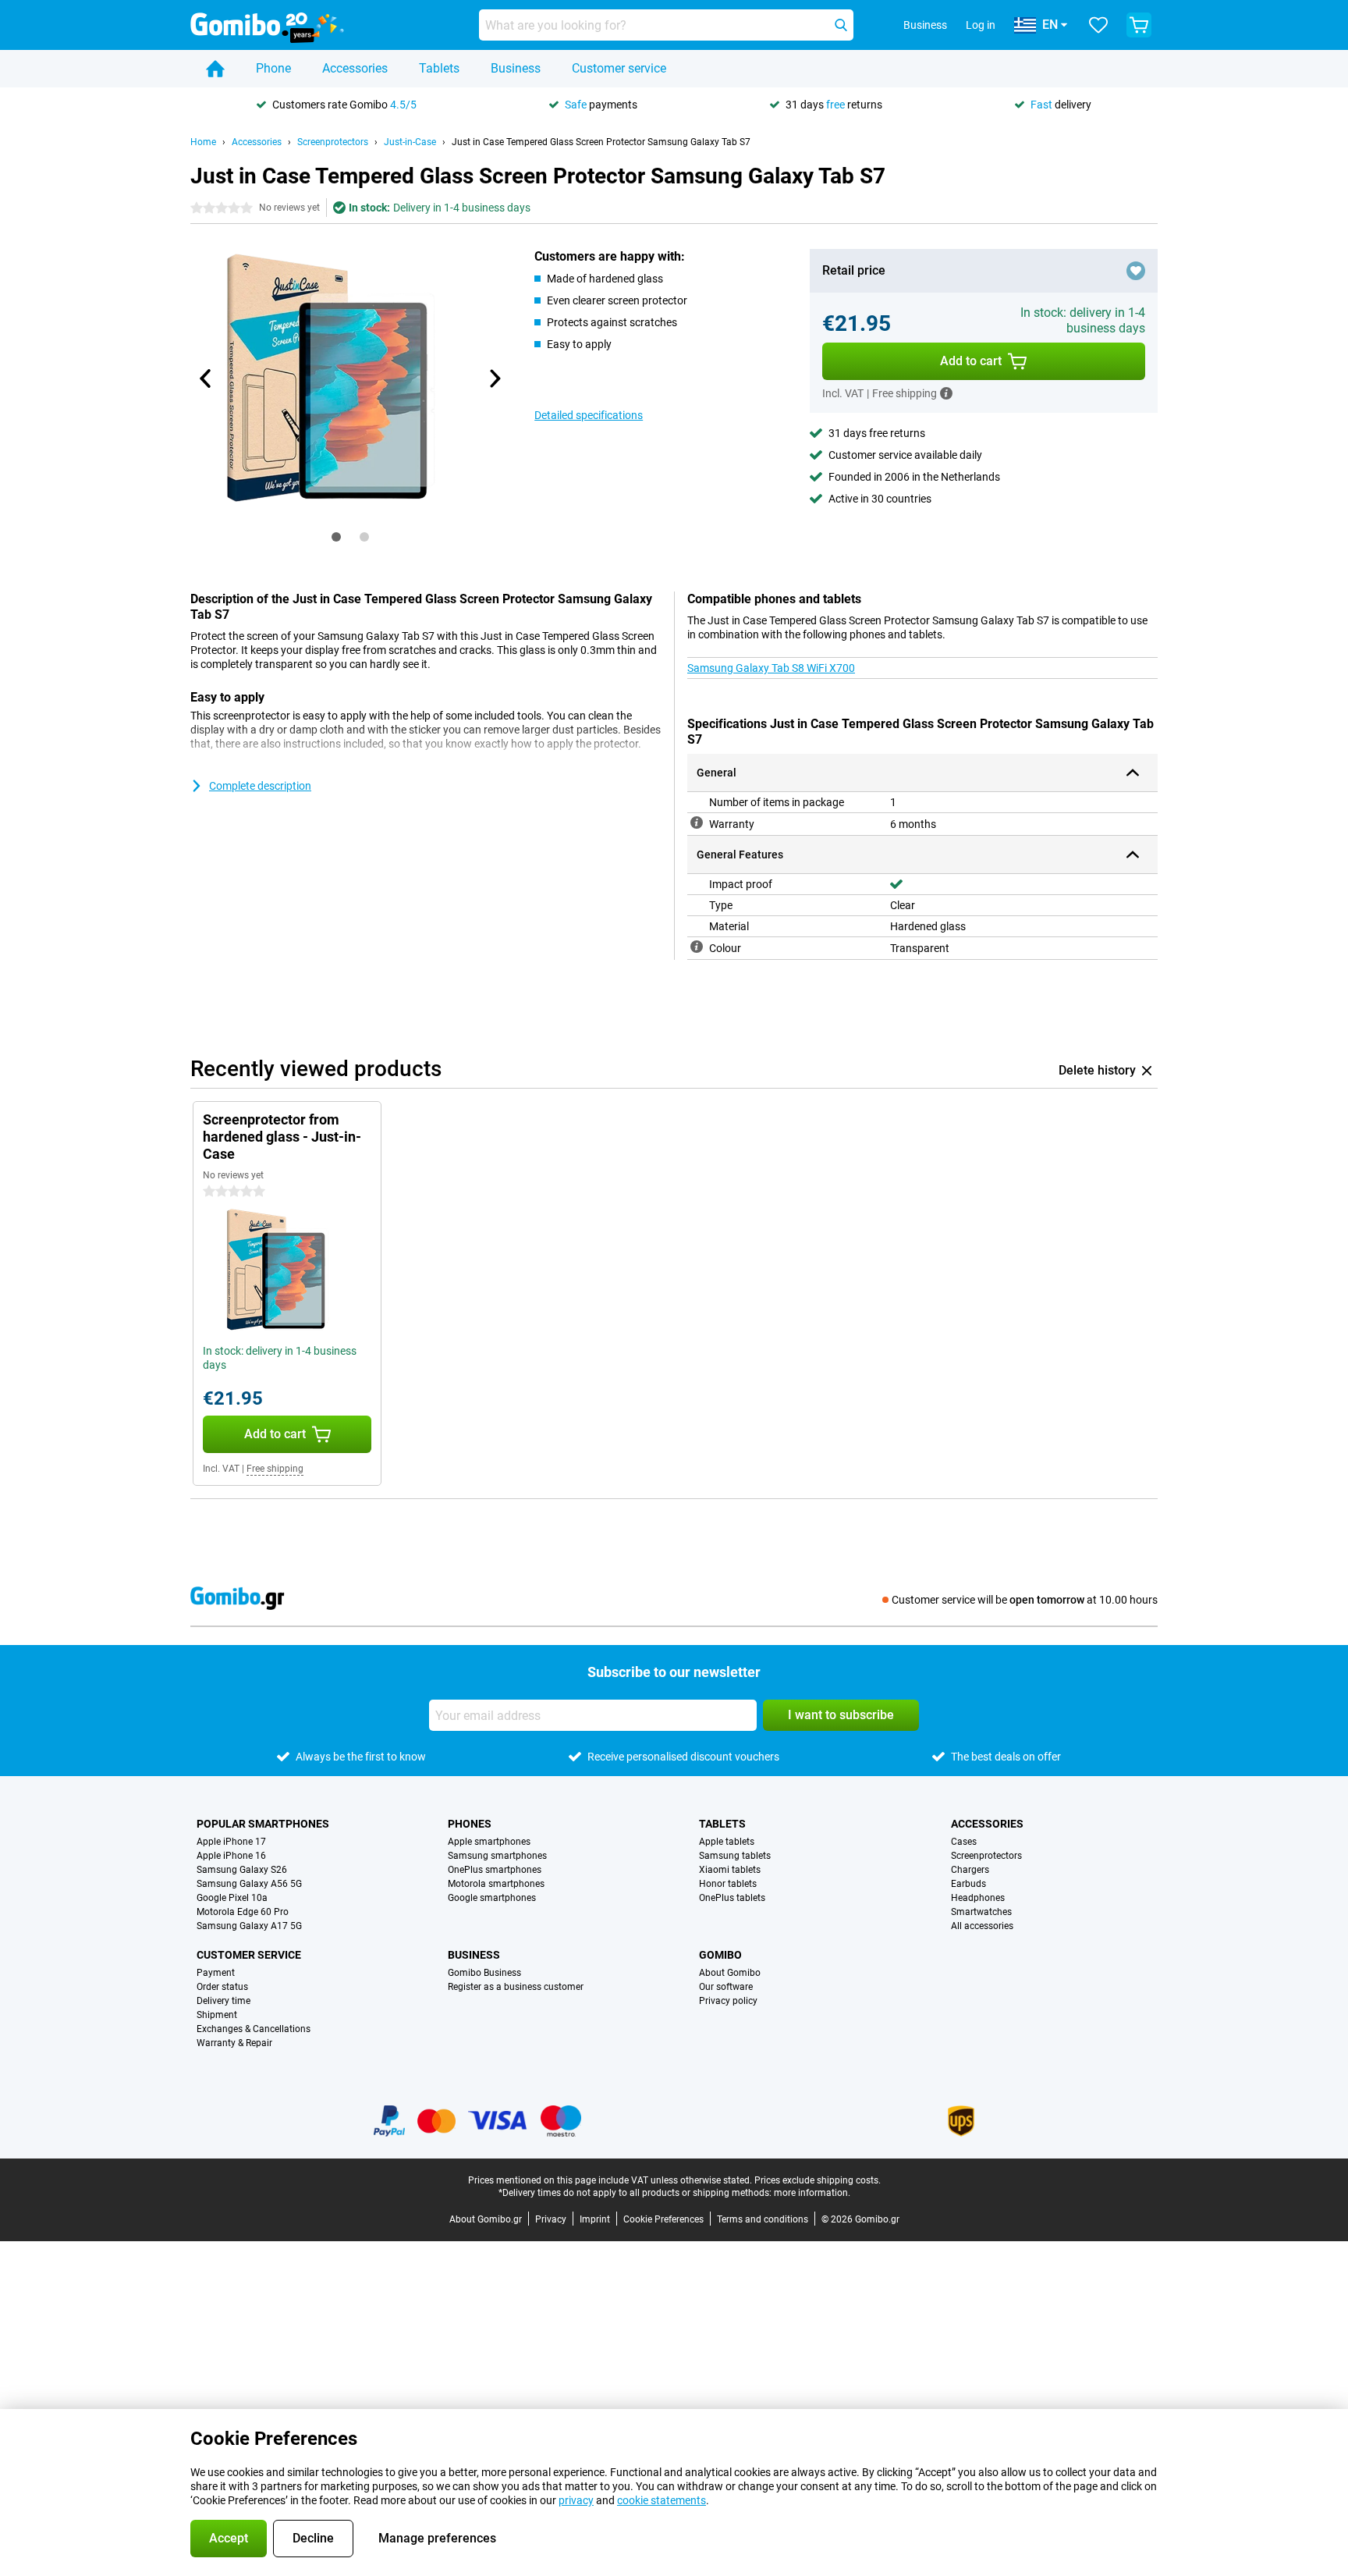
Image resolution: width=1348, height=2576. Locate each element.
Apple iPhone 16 (231, 1856)
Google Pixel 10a (232, 1898)
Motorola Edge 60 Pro (243, 1912)
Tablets (439, 68)
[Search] (841, 25)
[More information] (946, 393)
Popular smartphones (263, 1824)
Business (516, 68)
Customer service (619, 68)
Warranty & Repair (234, 2043)
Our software (726, 1987)
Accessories (355, 68)
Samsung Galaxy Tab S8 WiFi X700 (771, 668)
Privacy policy (728, 2001)
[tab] (336, 537)
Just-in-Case (410, 142)
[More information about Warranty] (697, 823)
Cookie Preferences (663, 2219)
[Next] (494, 378)
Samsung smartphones (497, 1856)
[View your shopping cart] (1139, 25)
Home (203, 142)
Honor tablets (728, 1884)
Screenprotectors (333, 142)
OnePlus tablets (732, 1898)
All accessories (982, 1926)
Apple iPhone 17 (231, 1842)
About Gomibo (730, 1973)
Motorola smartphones (496, 1884)
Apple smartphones (489, 1842)
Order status (222, 1987)
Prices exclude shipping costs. (818, 2180)
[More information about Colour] (697, 947)
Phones (470, 1824)
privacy (576, 2500)
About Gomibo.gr (486, 2219)
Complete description (260, 786)
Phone (273, 68)
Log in (981, 25)
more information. (812, 2193)
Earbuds (968, 1884)
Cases (964, 1842)
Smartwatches (981, 1912)
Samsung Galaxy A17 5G (249, 1926)
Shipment (217, 2015)
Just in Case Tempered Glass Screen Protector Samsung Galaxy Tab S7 (601, 142)
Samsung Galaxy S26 (242, 1870)
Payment (216, 1973)
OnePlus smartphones (495, 1870)
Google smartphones (492, 1898)
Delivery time (223, 2001)
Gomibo (720, 1955)
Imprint (595, 2219)
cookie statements (662, 2500)
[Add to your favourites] (1136, 271)
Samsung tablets (735, 1856)
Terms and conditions (763, 2219)
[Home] (215, 69)
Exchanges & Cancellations (254, 2029)
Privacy (551, 2219)
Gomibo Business (484, 1973)
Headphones (978, 1898)
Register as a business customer (516, 1987)
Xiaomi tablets (730, 1870)
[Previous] (206, 378)
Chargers (970, 1870)
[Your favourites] (1098, 25)
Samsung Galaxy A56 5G (249, 1884)
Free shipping (275, 1469)
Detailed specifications (589, 415)
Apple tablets (727, 1842)
